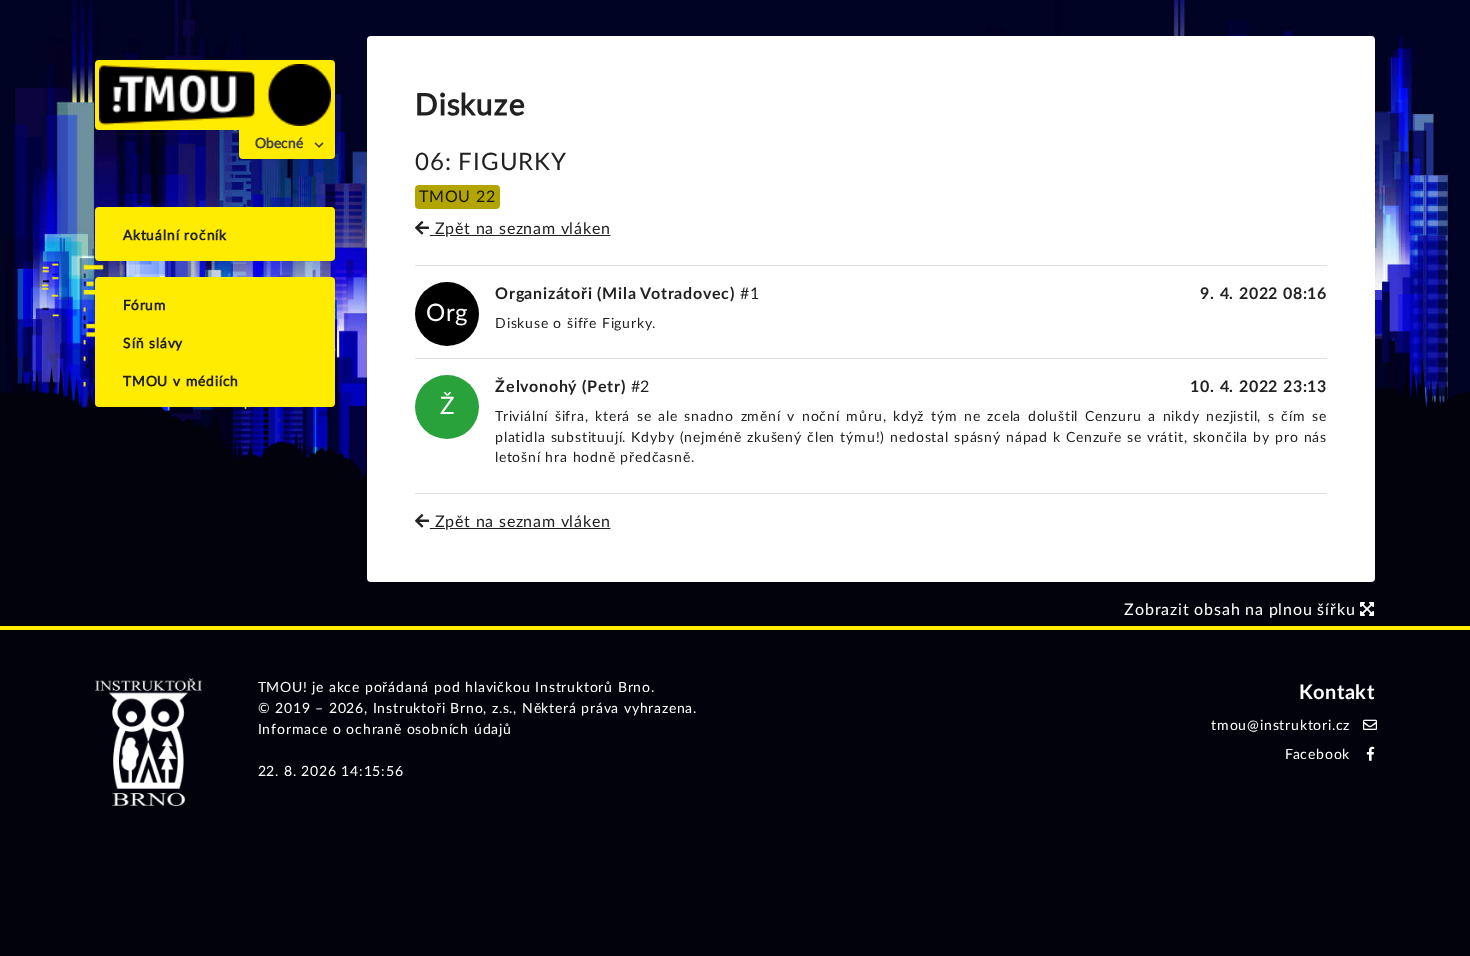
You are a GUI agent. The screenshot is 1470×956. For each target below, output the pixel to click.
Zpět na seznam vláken (520, 229)
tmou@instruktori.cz (1280, 726)
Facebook (1317, 755)
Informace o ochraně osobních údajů (385, 730)
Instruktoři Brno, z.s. (443, 709)
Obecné (279, 144)
